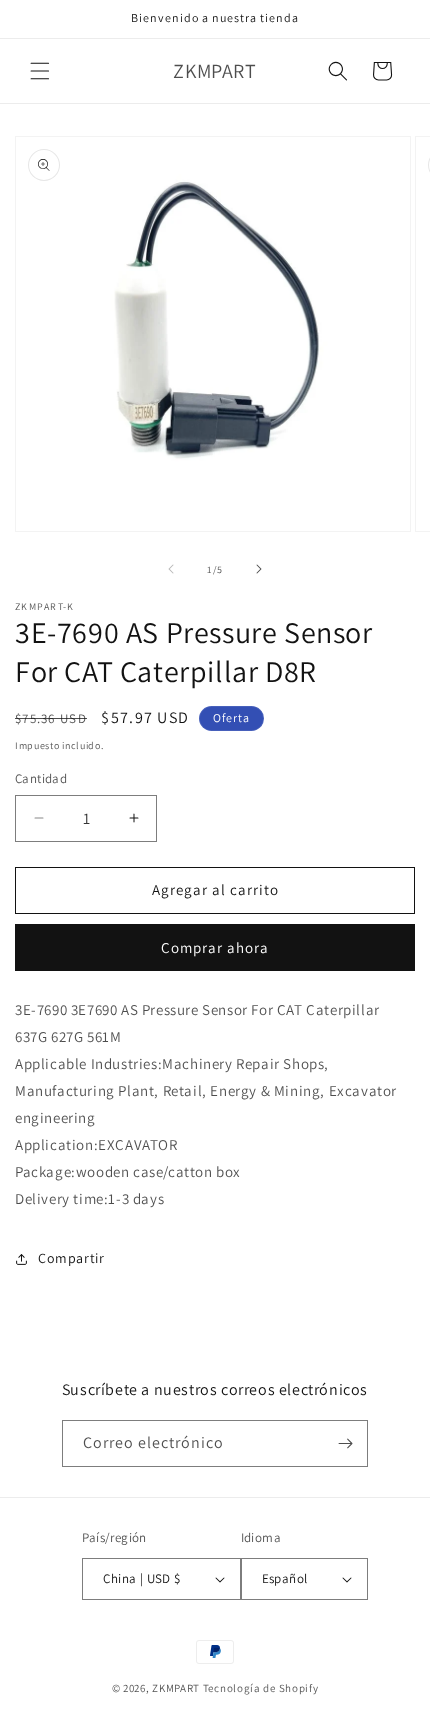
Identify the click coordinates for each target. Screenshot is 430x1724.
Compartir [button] (71, 1258)
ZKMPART (176, 1688)
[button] (40, 71)
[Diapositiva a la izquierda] (171, 569)
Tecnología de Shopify (261, 1688)
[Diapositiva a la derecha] (259, 569)
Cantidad (41, 778)
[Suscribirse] (345, 1443)
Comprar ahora (215, 947)
